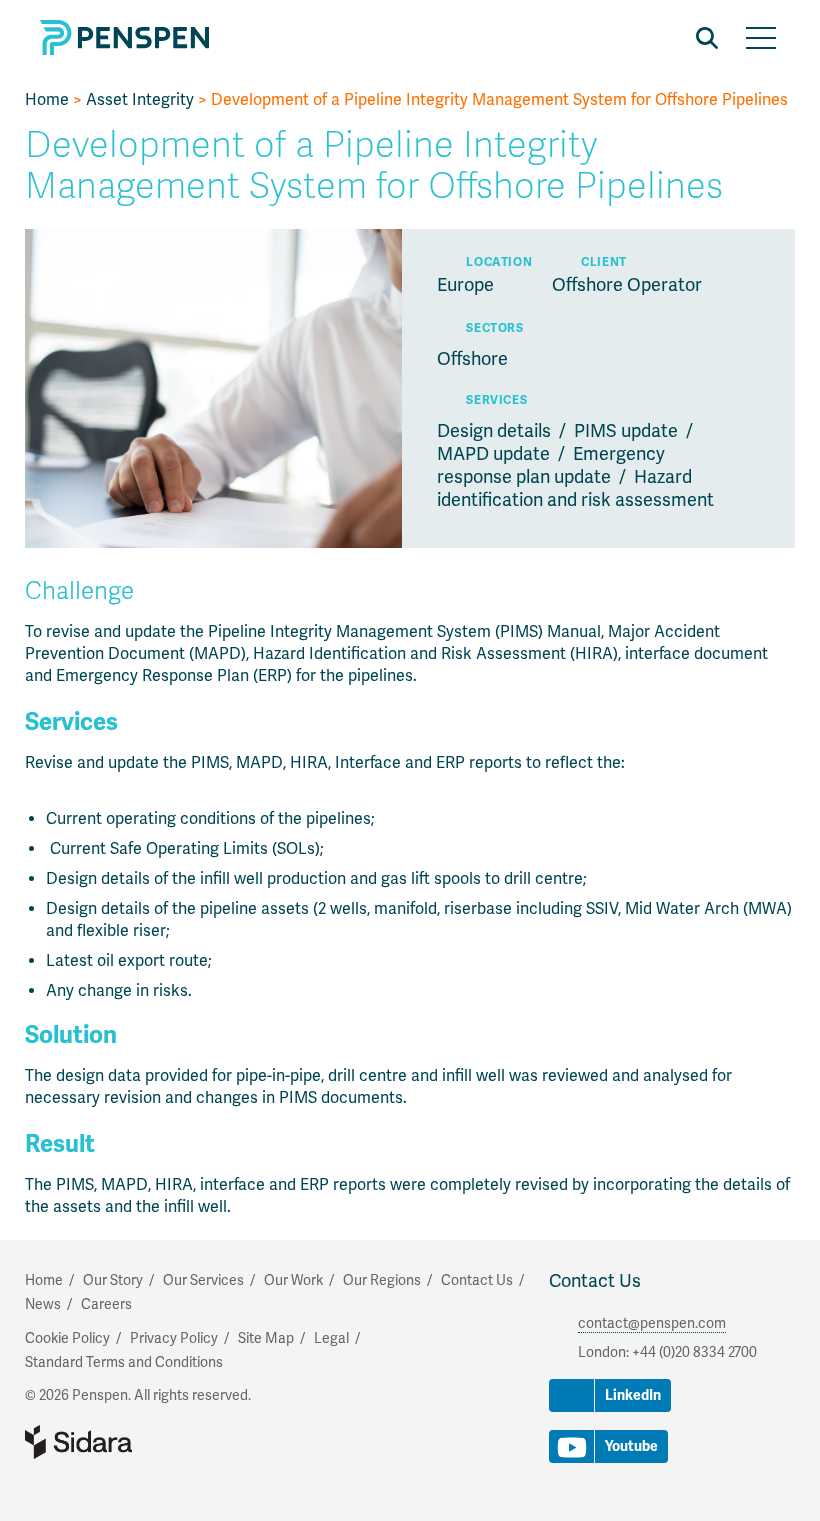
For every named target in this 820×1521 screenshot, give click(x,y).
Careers (106, 1304)
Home (47, 100)
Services (496, 400)
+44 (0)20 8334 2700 (694, 1352)
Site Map (266, 1338)
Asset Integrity (140, 100)
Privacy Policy (174, 1338)
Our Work (293, 1280)
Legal (331, 1338)
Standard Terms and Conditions (124, 1362)
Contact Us (595, 1281)
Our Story (113, 1280)
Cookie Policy (67, 1338)
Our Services (203, 1280)
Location (499, 262)
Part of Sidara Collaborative (143, 1442)
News (43, 1304)
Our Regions (382, 1280)
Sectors (494, 328)
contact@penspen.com (652, 1323)
